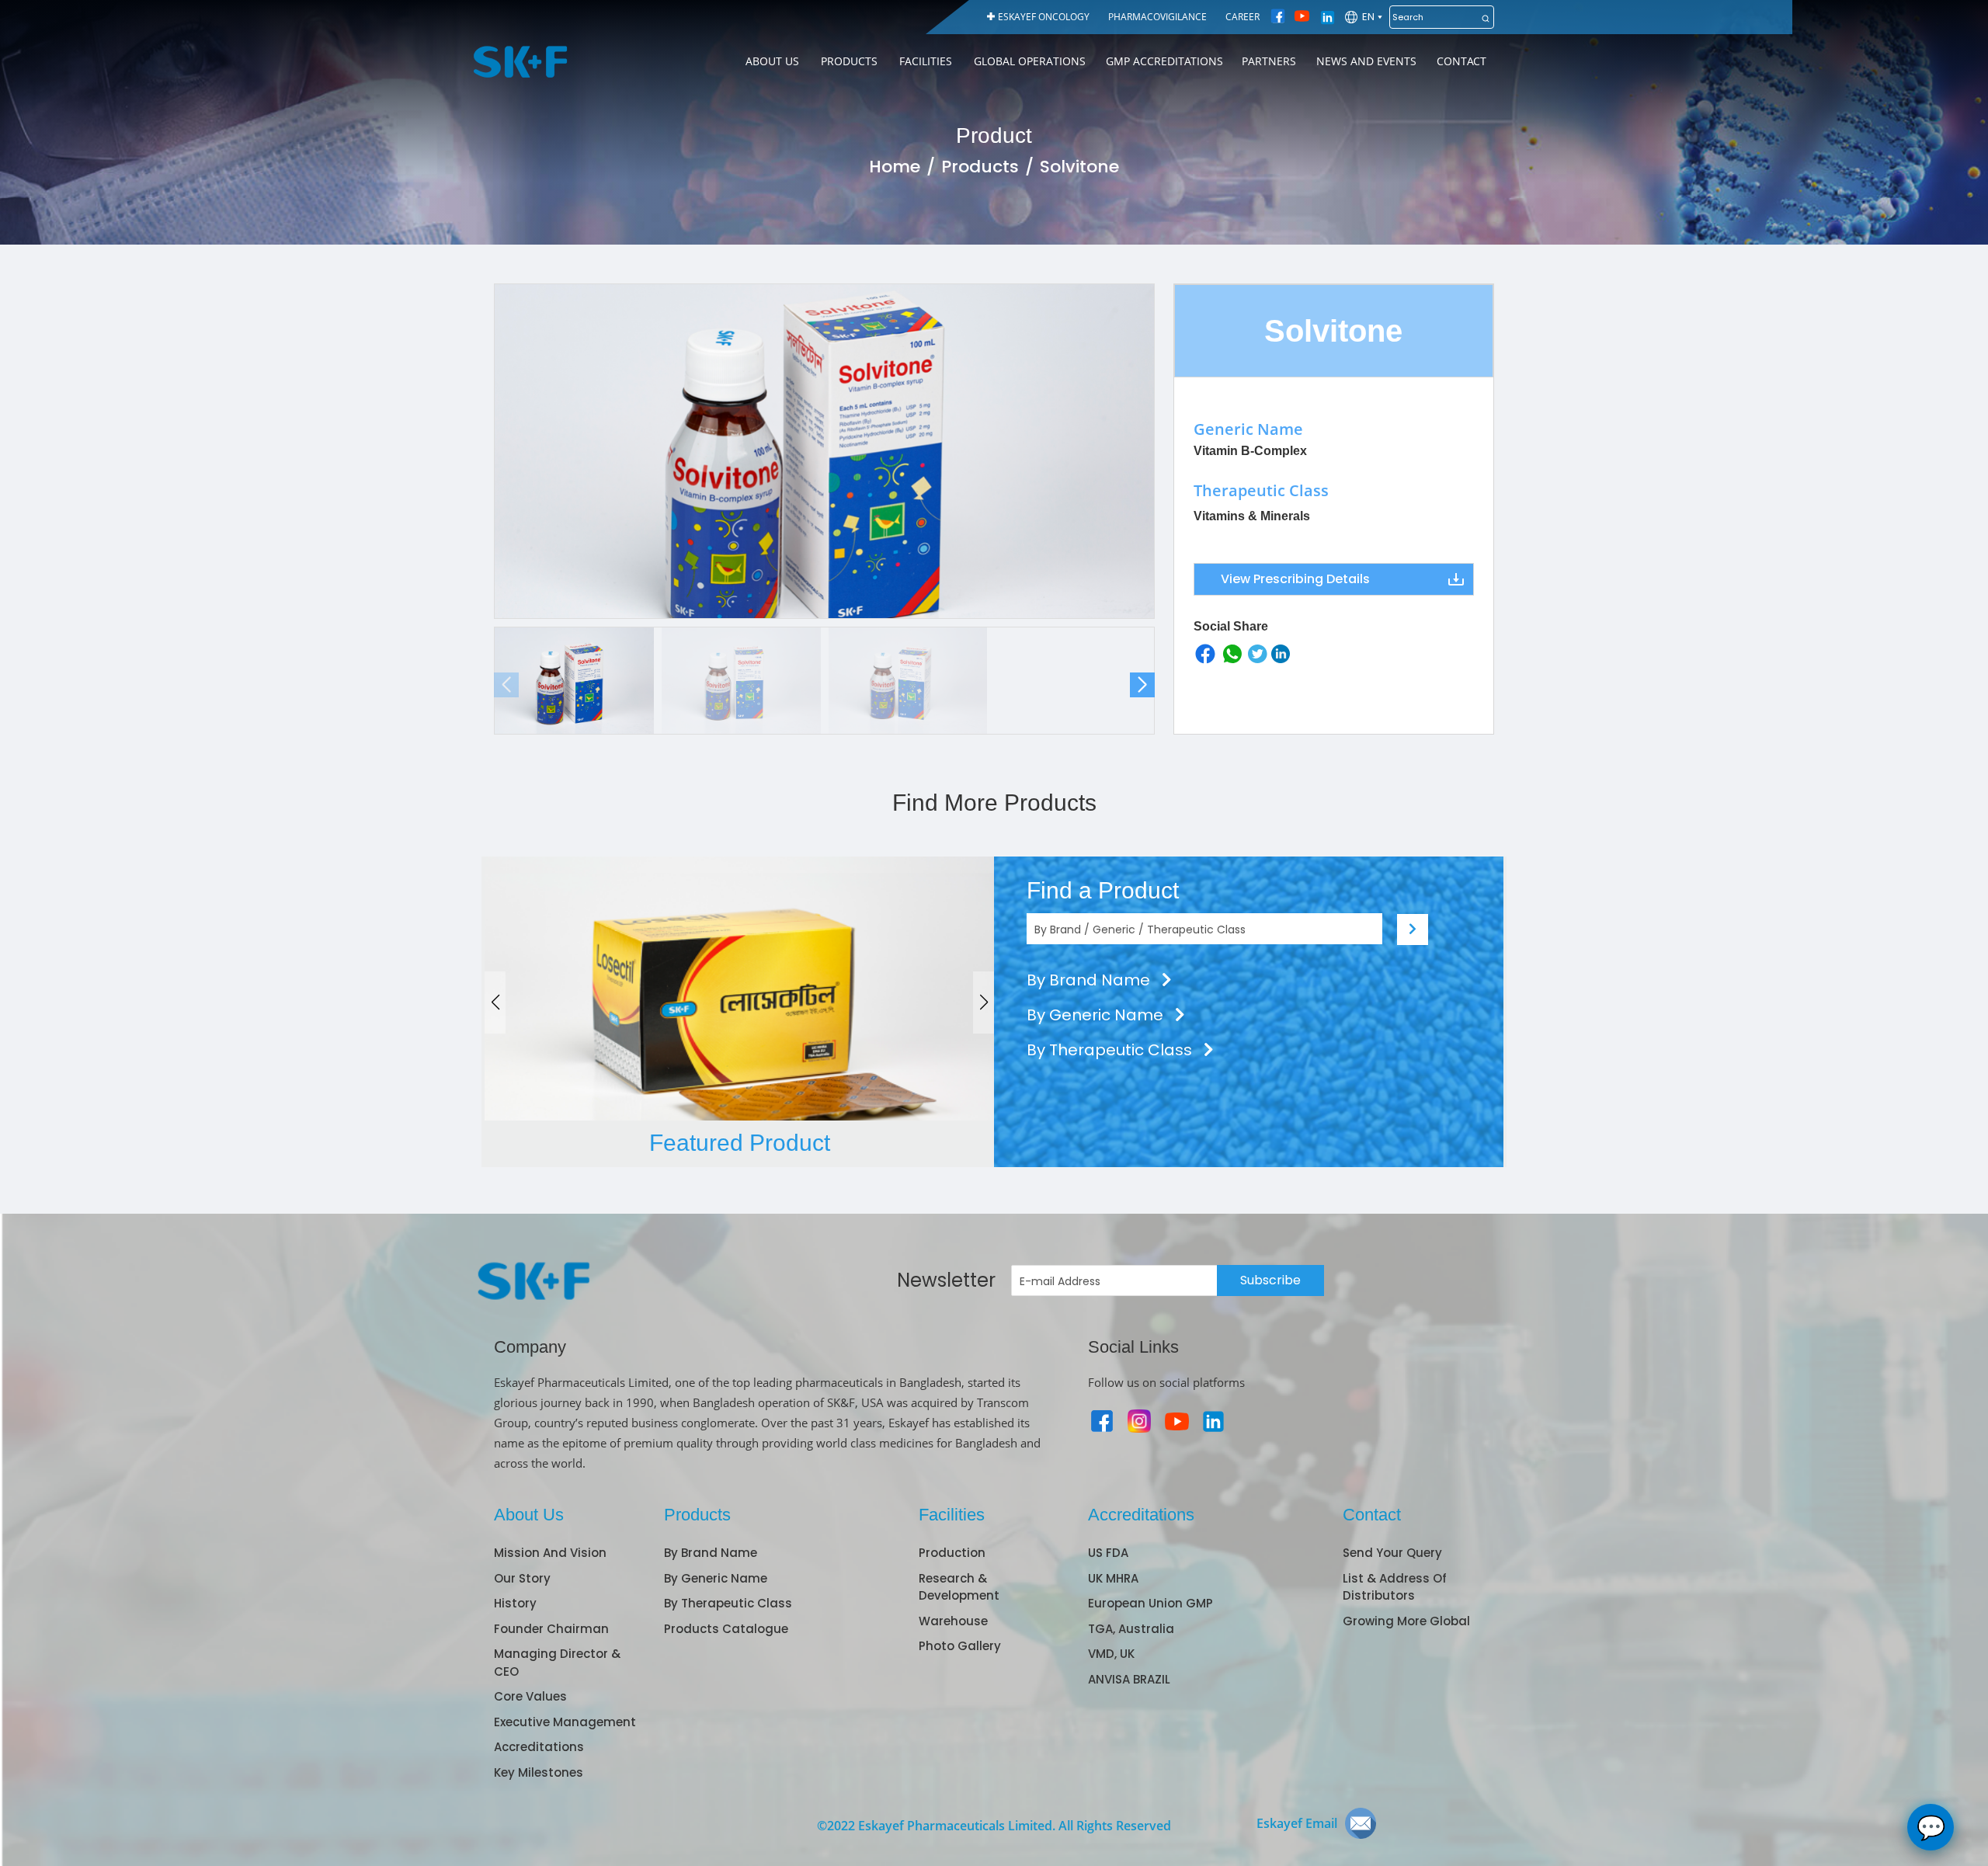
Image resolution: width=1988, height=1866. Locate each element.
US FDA (1108, 1553)
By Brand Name (1090, 980)
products (849, 61)
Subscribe (1270, 1280)
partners (1269, 61)
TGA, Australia (1131, 1629)
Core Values (530, 1696)
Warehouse (953, 1621)
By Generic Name (1097, 1015)
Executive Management (565, 1722)
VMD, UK (1111, 1654)
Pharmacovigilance (1157, 17)
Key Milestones (539, 1772)
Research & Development (959, 1587)
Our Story (522, 1578)
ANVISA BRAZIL (1129, 1679)
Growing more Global (1406, 1621)
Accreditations (539, 1747)
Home (895, 167)
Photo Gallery (960, 1646)
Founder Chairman (551, 1629)
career (1242, 17)
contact (1461, 61)
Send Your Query (1392, 1553)
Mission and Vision (550, 1553)
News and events (1366, 61)
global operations (1030, 61)
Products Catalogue (726, 1629)
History (515, 1603)
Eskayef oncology (1044, 17)
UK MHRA (1113, 1578)
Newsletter (946, 1280)
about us (772, 61)
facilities (926, 61)
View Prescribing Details (1295, 579)
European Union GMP (1150, 1603)
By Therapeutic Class (1111, 1050)
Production (952, 1553)
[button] (1142, 685)
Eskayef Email (1297, 1823)
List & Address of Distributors (1395, 1587)
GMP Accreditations (1164, 61)
